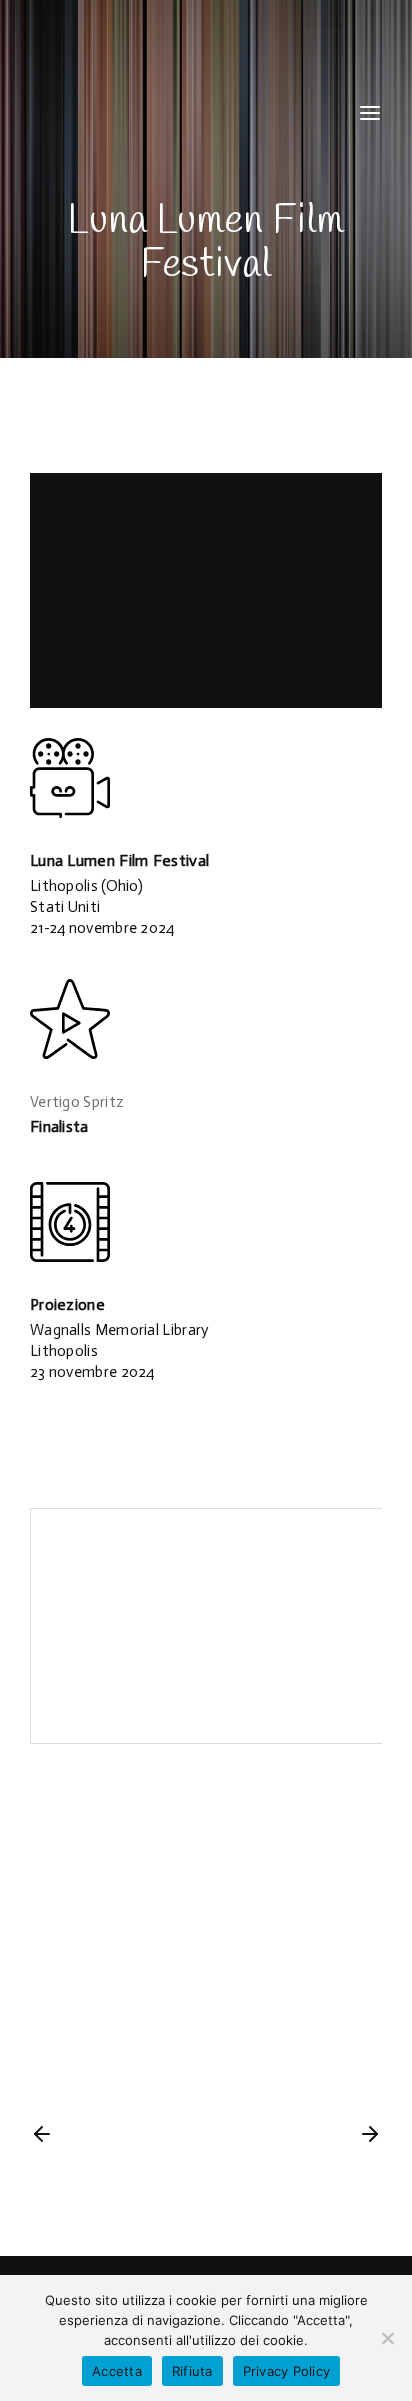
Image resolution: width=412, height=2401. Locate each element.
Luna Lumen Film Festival (119, 860)
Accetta (117, 2371)
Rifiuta (192, 2371)
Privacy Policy (287, 2371)
